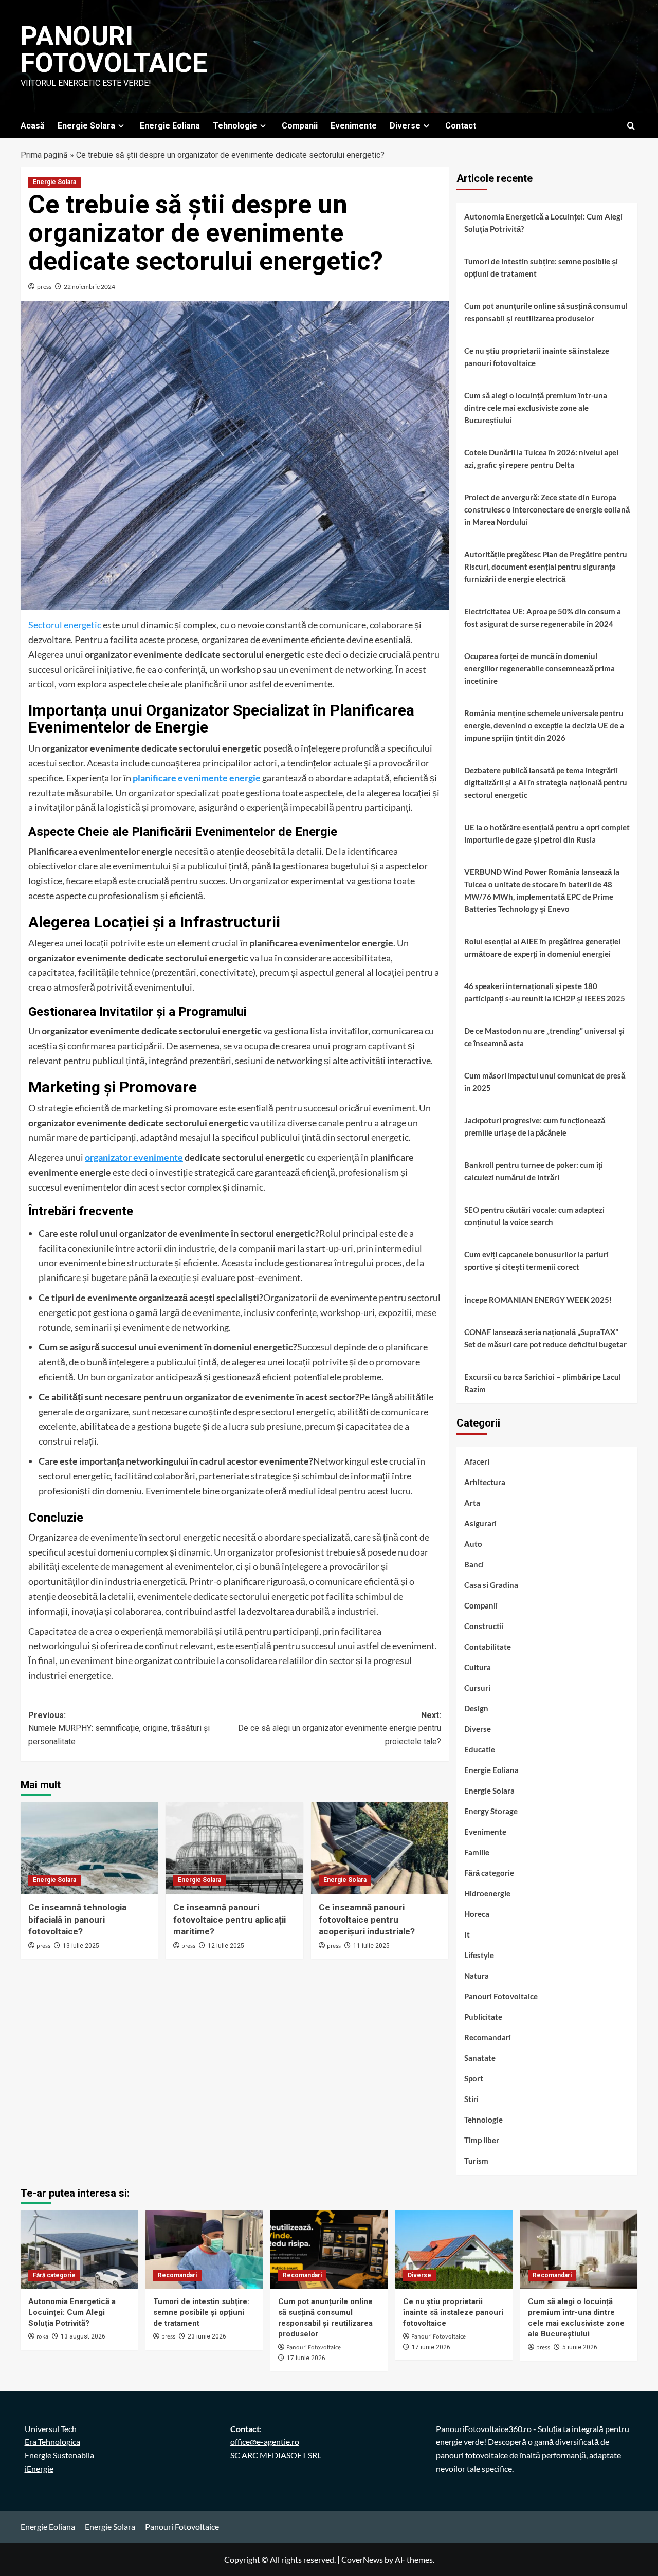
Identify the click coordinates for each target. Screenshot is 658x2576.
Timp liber (482, 2140)
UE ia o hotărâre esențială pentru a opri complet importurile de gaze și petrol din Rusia (547, 833)
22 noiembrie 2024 (89, 287)
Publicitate (483, 2017)
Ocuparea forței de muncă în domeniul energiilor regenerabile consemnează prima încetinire (540, 668)
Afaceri (477, 1461)
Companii (300, 126)
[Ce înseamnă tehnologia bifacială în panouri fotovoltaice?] (89, 1848)
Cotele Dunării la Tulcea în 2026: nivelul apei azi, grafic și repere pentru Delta (541, 459)
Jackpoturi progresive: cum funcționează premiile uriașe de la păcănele (535, 1126)
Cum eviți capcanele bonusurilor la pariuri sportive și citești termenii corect (536, 1260)
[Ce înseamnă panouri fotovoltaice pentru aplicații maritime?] (234, 1848)
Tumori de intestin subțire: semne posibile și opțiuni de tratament (541, 267)
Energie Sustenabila (59, 2455)
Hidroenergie (487, 1893)
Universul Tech (51, 2429)
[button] (631, 126)
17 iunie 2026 (306, 2358)
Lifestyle (479, 1955)
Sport (474, 2078)
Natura (477, 1976)
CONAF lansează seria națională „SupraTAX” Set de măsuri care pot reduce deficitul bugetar (545, 1338)
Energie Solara (86, 126)
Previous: (119, 1728)
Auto (473, 1544)
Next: (339, 1728)
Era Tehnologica (52, 2442)
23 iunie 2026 (207, 2336)
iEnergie (39, 2468)
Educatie (480, 1749)
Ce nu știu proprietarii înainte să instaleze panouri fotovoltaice (537, 357)
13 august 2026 (83, 2336)
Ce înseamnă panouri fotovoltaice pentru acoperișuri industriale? (367, 1920)
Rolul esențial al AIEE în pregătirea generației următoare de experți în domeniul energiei (542, 947)
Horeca (477, 1914)
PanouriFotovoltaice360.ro (484, 2429)
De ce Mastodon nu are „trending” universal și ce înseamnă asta (544, 1037)
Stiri (471, 2099)
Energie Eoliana (170, 126)
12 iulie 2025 (226, 1946)
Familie (477, 1852)
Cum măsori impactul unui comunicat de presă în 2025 (545, 1082)
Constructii (484, 1626)
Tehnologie (235, 126)
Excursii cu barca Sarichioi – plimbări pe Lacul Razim (543, 1383)
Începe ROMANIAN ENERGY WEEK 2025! (538, 1300)
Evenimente (354, 126)
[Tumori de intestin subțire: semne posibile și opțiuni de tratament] (204, 2250)
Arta (472, 1503)
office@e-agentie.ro (265, 2442)
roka (42, 2337)
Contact (461, 126)
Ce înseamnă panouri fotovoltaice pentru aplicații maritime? (230, 1920)
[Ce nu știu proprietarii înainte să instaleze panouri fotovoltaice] (454, 2250)
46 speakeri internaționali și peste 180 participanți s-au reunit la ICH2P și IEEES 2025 (545, 992)
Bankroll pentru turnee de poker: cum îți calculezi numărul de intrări (534, 1171)
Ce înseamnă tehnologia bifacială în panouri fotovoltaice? (77, 1920)
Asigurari (480, 1523)
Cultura (478, 1667)
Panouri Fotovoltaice (114, 50)
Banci (474, 1564)
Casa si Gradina (491, 1585)
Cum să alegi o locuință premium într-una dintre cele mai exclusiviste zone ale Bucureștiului (536, 408)
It (467, 1934)
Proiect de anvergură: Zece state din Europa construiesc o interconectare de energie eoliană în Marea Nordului (547, 509)
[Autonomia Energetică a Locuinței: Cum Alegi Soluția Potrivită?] (79, 2250)
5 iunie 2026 (580, 2347)
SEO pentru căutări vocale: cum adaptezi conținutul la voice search (534, 1216)
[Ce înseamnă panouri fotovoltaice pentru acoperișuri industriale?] (380, 1848)
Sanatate (480, 2058)
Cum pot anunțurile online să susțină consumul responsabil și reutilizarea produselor (546, 312)
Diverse (405, 126)
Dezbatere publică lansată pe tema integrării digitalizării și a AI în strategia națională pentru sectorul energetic (546, 782)
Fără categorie (489, 1873)
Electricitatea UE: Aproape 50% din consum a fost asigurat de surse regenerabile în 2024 (543, 617)
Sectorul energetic (65, 625)
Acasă (33, 126)
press (44, 287)
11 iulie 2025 (371, 1946)
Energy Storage (491, 1811)
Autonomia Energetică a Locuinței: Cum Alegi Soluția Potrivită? (543, 223)
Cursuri (477, 1688)
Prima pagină (44, 155)
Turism (476, 2161)
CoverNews (362, 2559)
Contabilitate (488, 1647)
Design (476, 1708)
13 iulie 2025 (81, 1946)
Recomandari (488, 2037)
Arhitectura (485, 1482)
